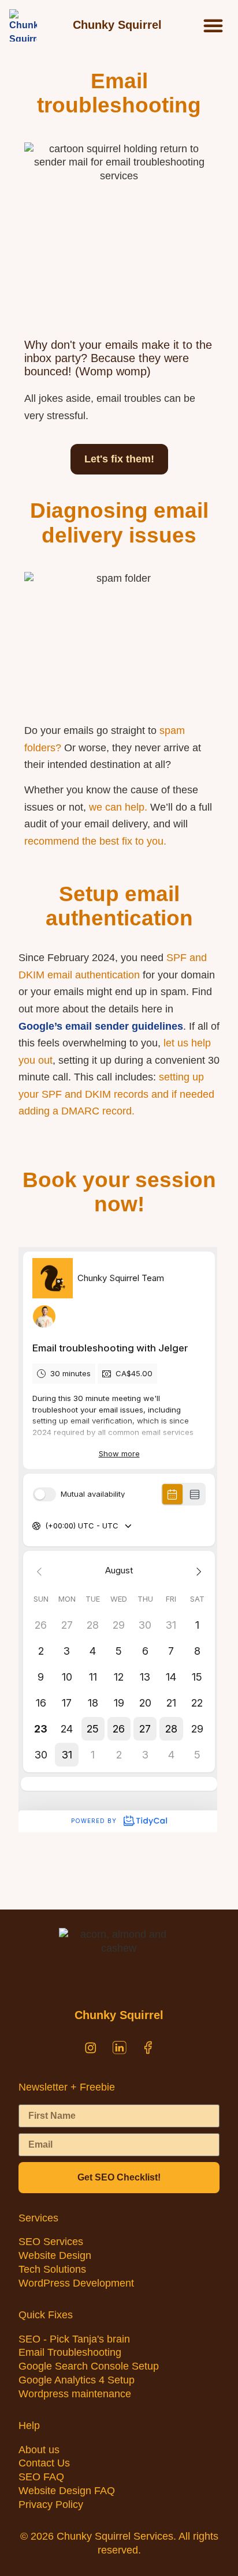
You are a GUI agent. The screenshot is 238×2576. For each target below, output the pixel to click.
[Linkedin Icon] (119, 2048)
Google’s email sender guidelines (101, 1026)
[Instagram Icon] (90, 2048)
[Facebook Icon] (148, 2048)
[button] (213, 25)
